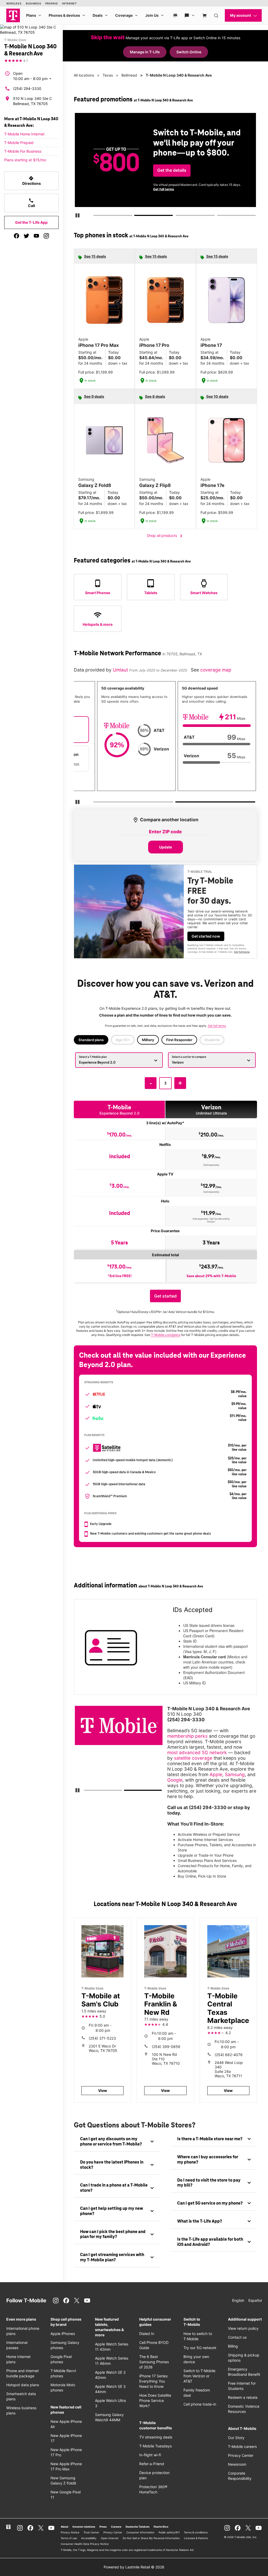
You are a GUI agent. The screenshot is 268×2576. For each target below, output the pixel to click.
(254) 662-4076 (229, 2055)
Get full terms (222, 192)
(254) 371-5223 (102, 2038)
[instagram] (46, 236)
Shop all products (166, 536)
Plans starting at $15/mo (25, 160)
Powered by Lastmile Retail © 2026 (134, 2567)
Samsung (235, 1774)
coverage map (216, 670)
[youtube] (36, 236)
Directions (32, 181)
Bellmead (129, 75)
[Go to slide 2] (136, 216)
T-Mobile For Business (23, 151)
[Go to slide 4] (219, 216)
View (103, 2090)
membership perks (187, 1736)
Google (175, 1780)
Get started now (206, 936)
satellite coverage (193, 1758)
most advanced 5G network (197, 1752)
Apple (216, 1774)
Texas (108, 75)
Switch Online (189, 52)
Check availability (173, 171)
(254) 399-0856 (166, 2047)
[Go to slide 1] (95, 216)
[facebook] (16, 236)
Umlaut (121, 670)
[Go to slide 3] (177, 216)
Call (32, 203)
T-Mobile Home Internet (24, 134)
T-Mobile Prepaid (19, 143)
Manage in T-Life (145, 52)
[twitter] (26, 236)
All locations (84, 75)
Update (166, 847)
